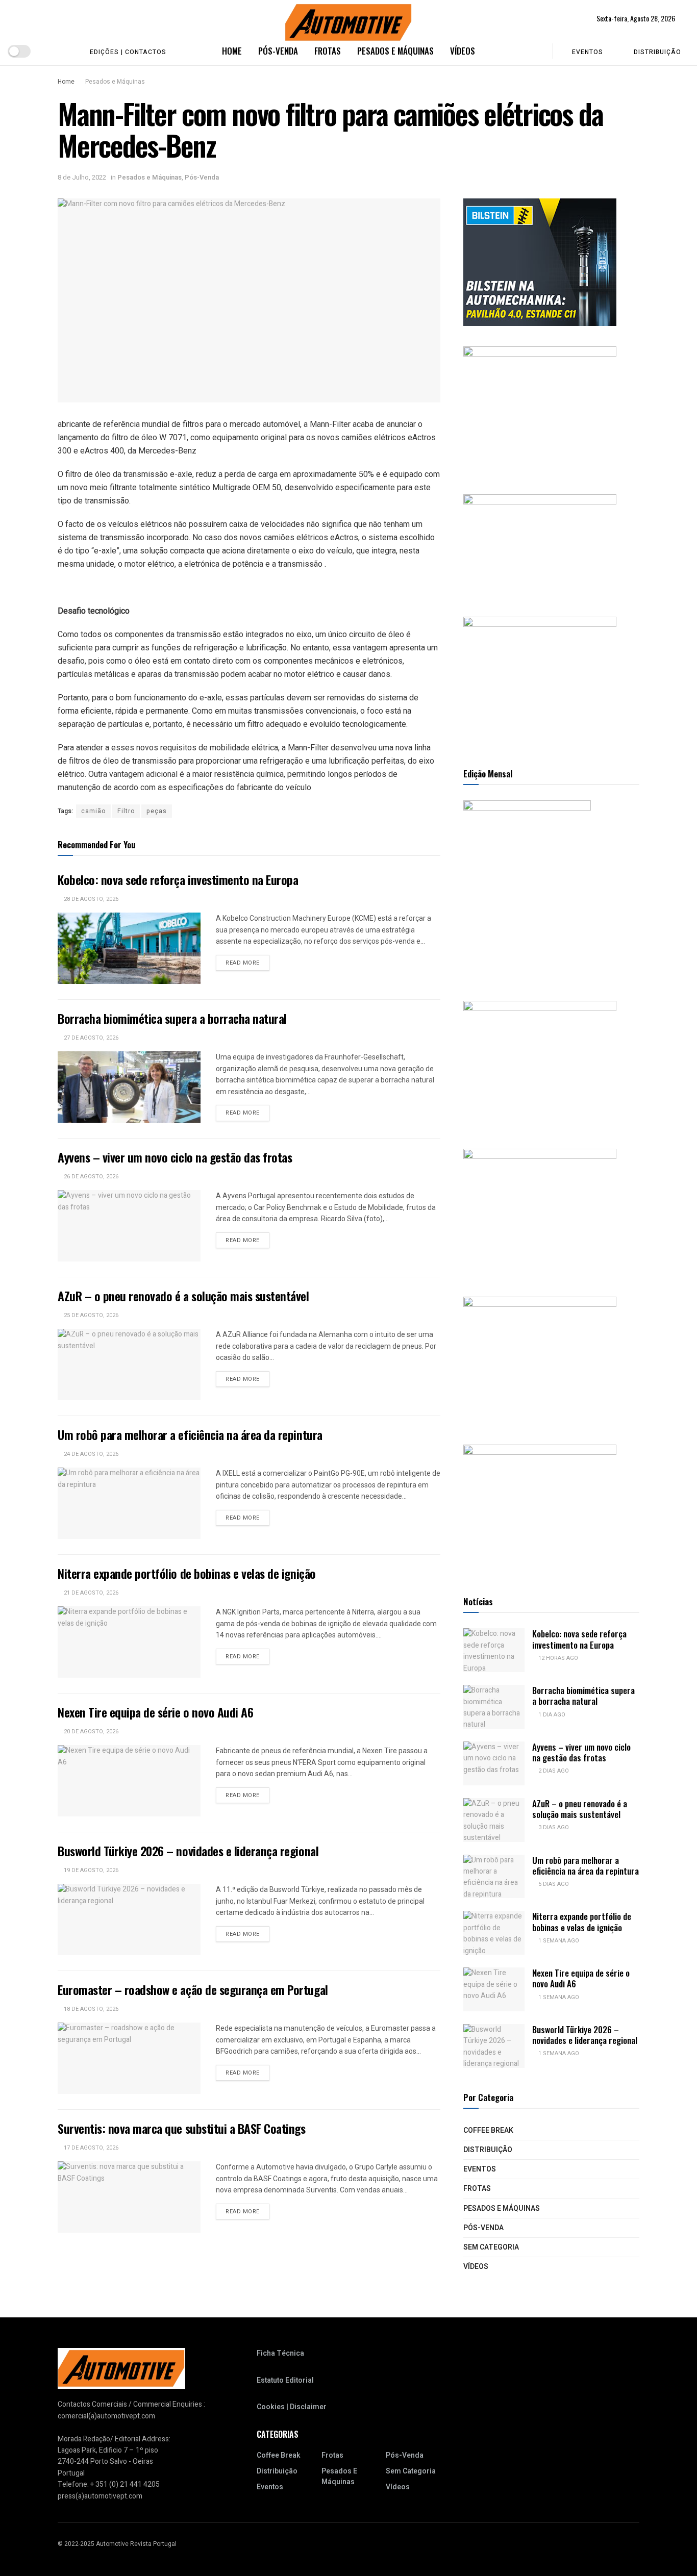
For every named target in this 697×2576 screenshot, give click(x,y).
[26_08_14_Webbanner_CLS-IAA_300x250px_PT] (540, 410)
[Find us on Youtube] (48, 51)
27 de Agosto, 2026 (90, 1038)
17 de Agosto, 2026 (90, 2148)
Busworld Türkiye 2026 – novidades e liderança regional (188, 1851)
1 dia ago (551, 1715)
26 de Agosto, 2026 (90, 1177)
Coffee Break (488, 2130)
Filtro (126, 811)
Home (232, 51)
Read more (247, 963)
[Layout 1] (540, 262)
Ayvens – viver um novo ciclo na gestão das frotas (175, 1157)
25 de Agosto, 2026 (90, 1315)
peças (157, 811)
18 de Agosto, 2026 (90, 2009)
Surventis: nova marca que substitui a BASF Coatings (182, 2128)
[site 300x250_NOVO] (540, 1064)
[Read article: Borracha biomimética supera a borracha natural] (129, 1087)
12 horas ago (557, 1658)
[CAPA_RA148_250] (527, 890)
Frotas (328, 51)
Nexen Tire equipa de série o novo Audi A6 (157, 1712)
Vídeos (463, 51)
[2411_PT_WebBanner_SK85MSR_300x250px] (540, 1360)
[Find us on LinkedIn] (64, 51)
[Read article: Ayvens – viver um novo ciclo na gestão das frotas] (129, 1226)
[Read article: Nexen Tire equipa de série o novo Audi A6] (129, 1781)
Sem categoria (491, 2247)
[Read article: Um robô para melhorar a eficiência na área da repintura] (129, 1503)
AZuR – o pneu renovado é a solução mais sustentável (183, 1296)
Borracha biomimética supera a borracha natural (172, 1018)
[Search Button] (538, 51)
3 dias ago (553, 1827)
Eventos (588, 52)
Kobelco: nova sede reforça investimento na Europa (178, 879)
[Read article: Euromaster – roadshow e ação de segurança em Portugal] (129, 2058)
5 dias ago (553, 1884)
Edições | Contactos (128, 52)
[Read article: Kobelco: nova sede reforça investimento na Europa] (129, 948)
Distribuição (657, 52)
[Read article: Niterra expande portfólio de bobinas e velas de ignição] (129, 1642)
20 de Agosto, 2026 (90, 1732)
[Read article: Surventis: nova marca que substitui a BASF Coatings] (129, 2197)
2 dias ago (553, 1771)
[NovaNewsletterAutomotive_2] (540, 1508)
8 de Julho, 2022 (82, 177)
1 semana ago (558, 1941)
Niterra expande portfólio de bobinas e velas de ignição (187, 1573)
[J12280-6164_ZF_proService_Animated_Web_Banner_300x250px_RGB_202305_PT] (540, 1212)
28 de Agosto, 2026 (90, 899)
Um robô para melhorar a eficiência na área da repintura (190, 1434)
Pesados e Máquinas (395, 51)
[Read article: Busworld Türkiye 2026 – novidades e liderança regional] (129, 1920)
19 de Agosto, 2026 (90, 1870)
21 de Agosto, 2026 (90, 1593)
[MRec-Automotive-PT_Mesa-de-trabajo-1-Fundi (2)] (540, 680)
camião (93, 811)
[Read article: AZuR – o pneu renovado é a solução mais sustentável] (129, 1365)
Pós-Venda (278, 51)
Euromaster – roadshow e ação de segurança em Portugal (193, 1989)
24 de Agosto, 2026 (90, 1454)
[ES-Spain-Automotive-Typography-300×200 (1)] (540, 545)
